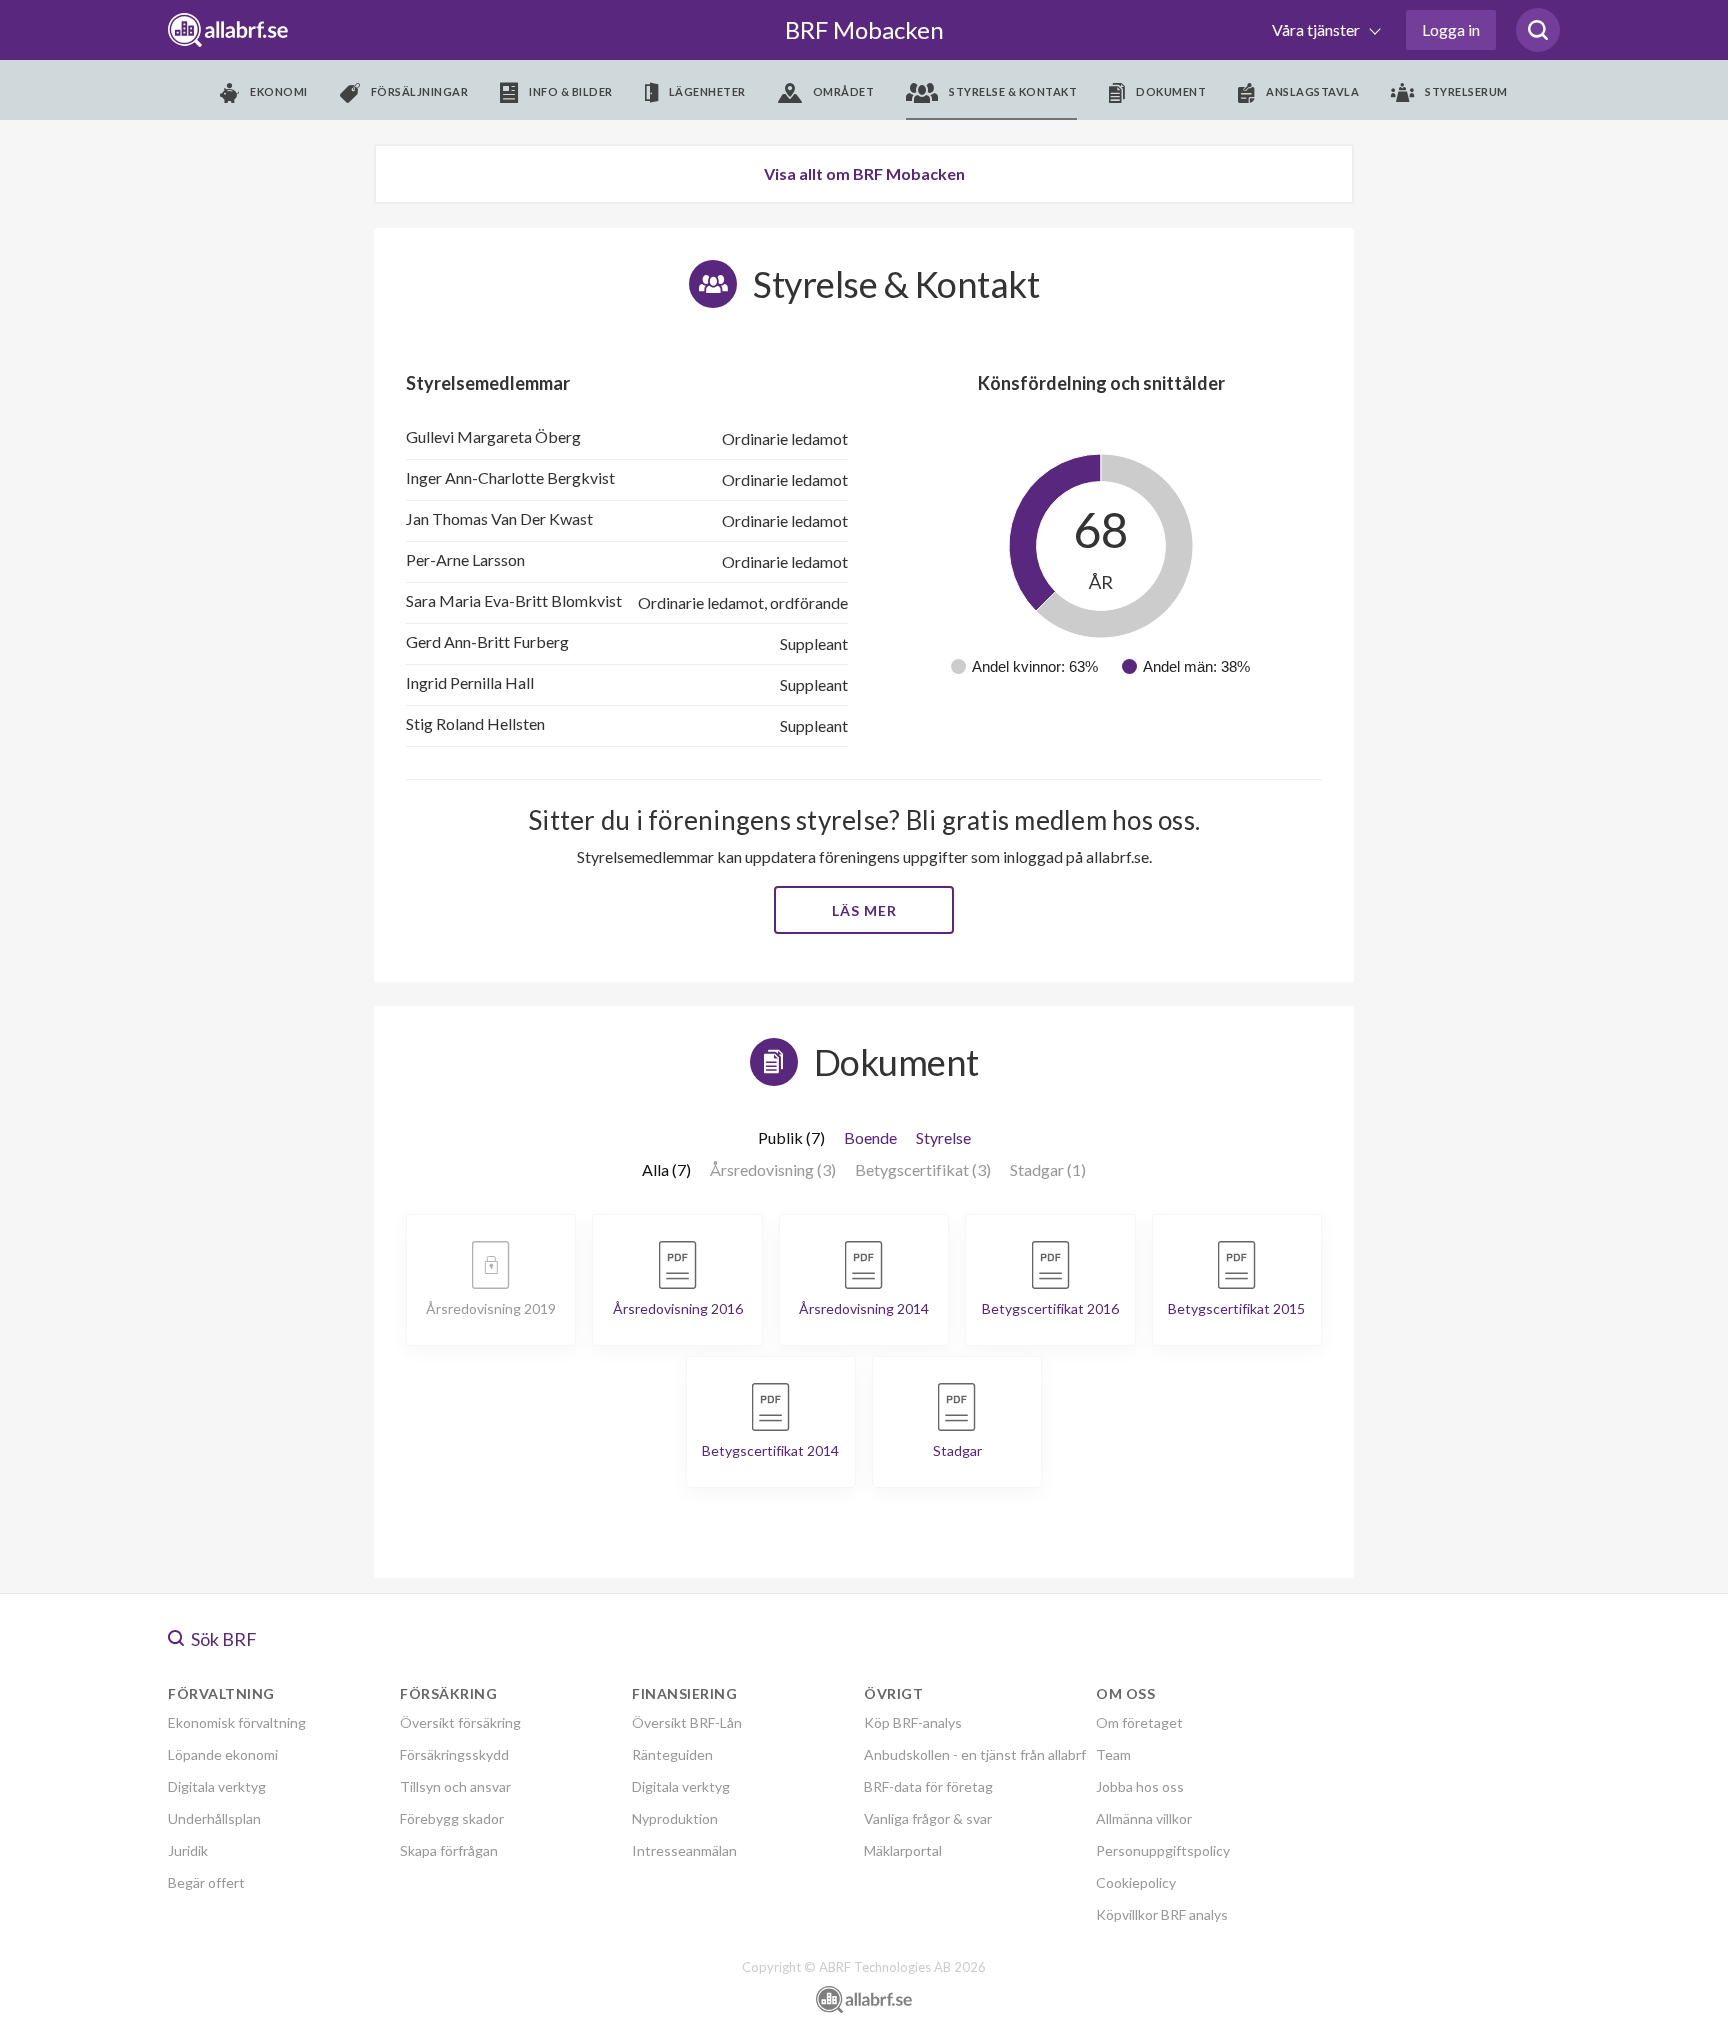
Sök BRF (222, 1639)
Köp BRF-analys (913, 1722)
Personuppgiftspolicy (1163, 1850)
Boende (870, 1137)
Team (1113, 1754)
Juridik (188, 1850)
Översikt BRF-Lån (687, 1722)
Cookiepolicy (1136, 1882)
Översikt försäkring (460, 1722)
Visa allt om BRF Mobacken (864, 173)
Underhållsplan (214, 1818)
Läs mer (864, 910)
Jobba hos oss (1140, 1786)
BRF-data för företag (928, 1786)
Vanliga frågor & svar (928, 1818)
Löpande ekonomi (223, 1754)
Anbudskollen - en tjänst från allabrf (975, 1754)
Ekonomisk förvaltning (237, 1722)
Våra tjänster (1317, 29)
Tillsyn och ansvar (455, 1786)
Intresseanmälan (684, 1850)
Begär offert (206, 1882)
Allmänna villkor (1144, 1818)
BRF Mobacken (864, 29)
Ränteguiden (672, 1754)
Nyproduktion (675, 1818)
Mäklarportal (903, 1850)
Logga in (1451, 29)
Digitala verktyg (217, 1786)
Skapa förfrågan (449, 1850)
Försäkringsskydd (454, 1754)
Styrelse (943, 1137)
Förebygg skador (452, 1818)
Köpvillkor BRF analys (1162, 1914)
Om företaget (1139, 1722)
